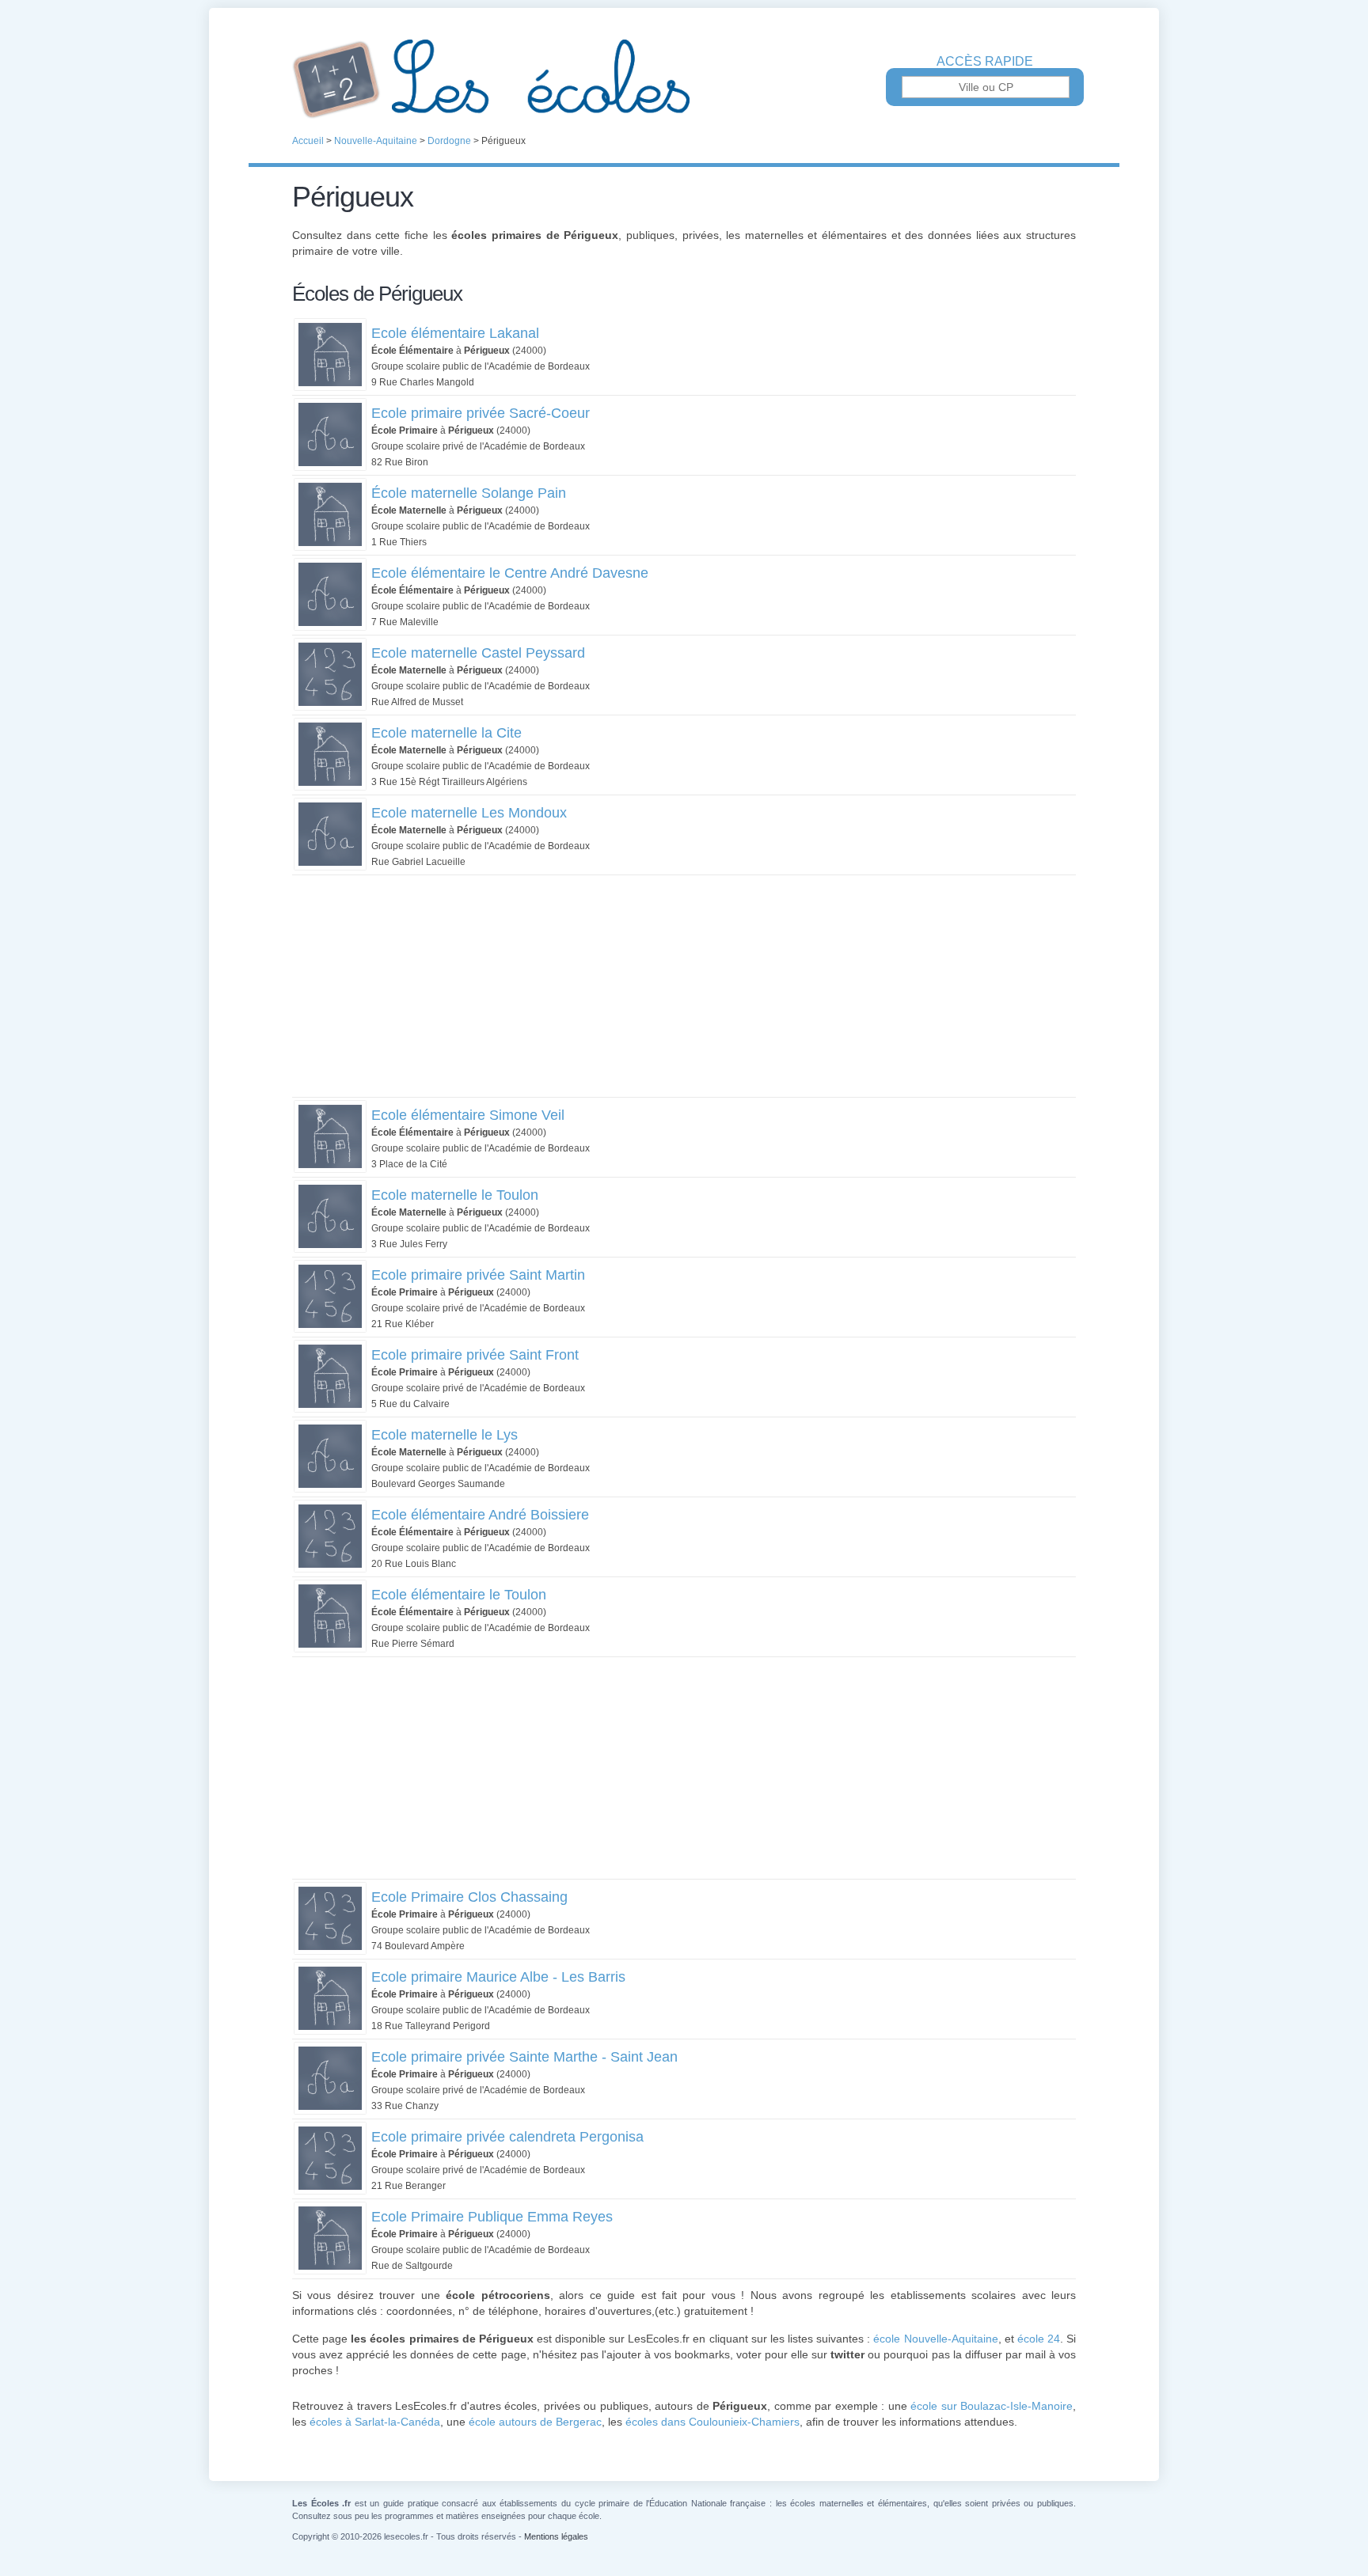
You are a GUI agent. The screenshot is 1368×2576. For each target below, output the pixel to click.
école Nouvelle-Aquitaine (935, 2339)
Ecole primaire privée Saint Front (475, 1355)
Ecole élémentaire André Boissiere (480, 1515)
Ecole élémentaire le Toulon (459, 1595)
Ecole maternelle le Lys (445, 1435)
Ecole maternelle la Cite (446, 733)
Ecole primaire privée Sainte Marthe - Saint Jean (524, 2057)
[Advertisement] (684, 986)
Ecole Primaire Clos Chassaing (469, 1897)
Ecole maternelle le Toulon (455, 1195)
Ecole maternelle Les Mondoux (469, 813)
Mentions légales (556, 2536)
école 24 (1039, 2339)
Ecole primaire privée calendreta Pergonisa (507, 2137)
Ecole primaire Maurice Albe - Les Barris (498, 1977)
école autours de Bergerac (535, 2422)
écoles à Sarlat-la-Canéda (375, 2422)
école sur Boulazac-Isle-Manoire (992, 2406)
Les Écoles (684, 79)
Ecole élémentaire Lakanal (455, 333)
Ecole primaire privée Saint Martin (478, 1275)
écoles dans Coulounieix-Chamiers (712, 2422)
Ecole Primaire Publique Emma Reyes (492, 2217)
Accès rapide (985, 62)
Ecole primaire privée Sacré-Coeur (481, 413)
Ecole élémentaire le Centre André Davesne (510, 573)
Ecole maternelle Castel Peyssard (478, 653)
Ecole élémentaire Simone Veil (468, 1115)
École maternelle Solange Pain (469, 493)
